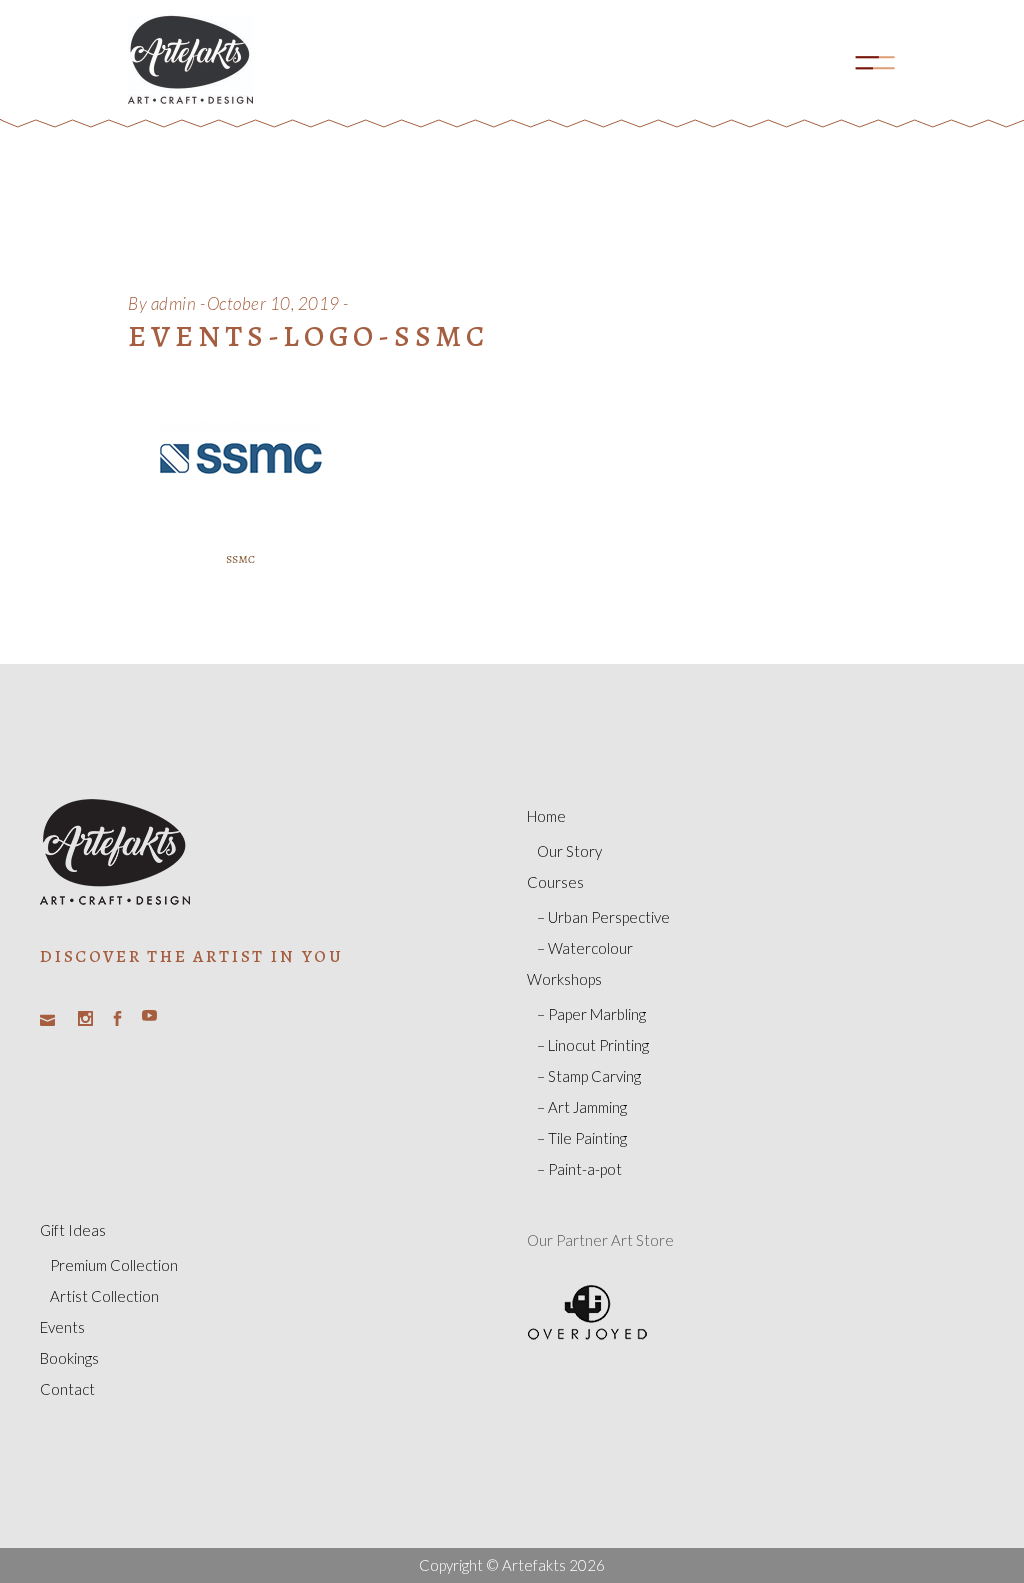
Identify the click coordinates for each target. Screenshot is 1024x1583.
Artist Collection (104, 1296)
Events (62, 1327)
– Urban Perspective (603, 917)
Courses (555, 882)
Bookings (69, 1358)
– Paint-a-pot (579, 1169)
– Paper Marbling (591, 1014)
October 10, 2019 (273, 303)
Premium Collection (114, 1265)
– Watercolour (585, 948)
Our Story (569, 851)
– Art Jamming (582, 1107)
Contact (67, 1389)
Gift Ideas (73, 1230)
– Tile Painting (582, 1138)
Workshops (564, 979)
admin (174, 303)
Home (546, 816)
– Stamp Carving (589, 1076)
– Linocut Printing (593, 1045)
